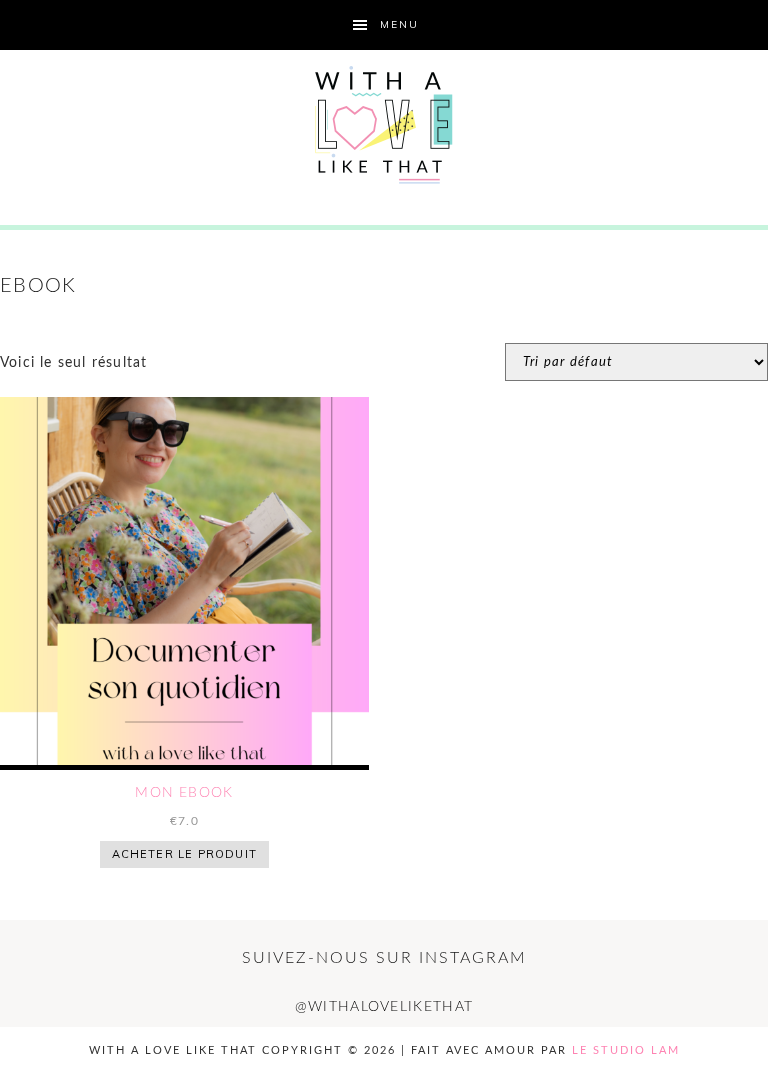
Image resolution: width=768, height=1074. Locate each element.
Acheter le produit (185, 854)
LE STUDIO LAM (626, 1050)
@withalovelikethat (384, 1007)
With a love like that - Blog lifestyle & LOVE (384, 125)
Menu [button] (399, 24)
